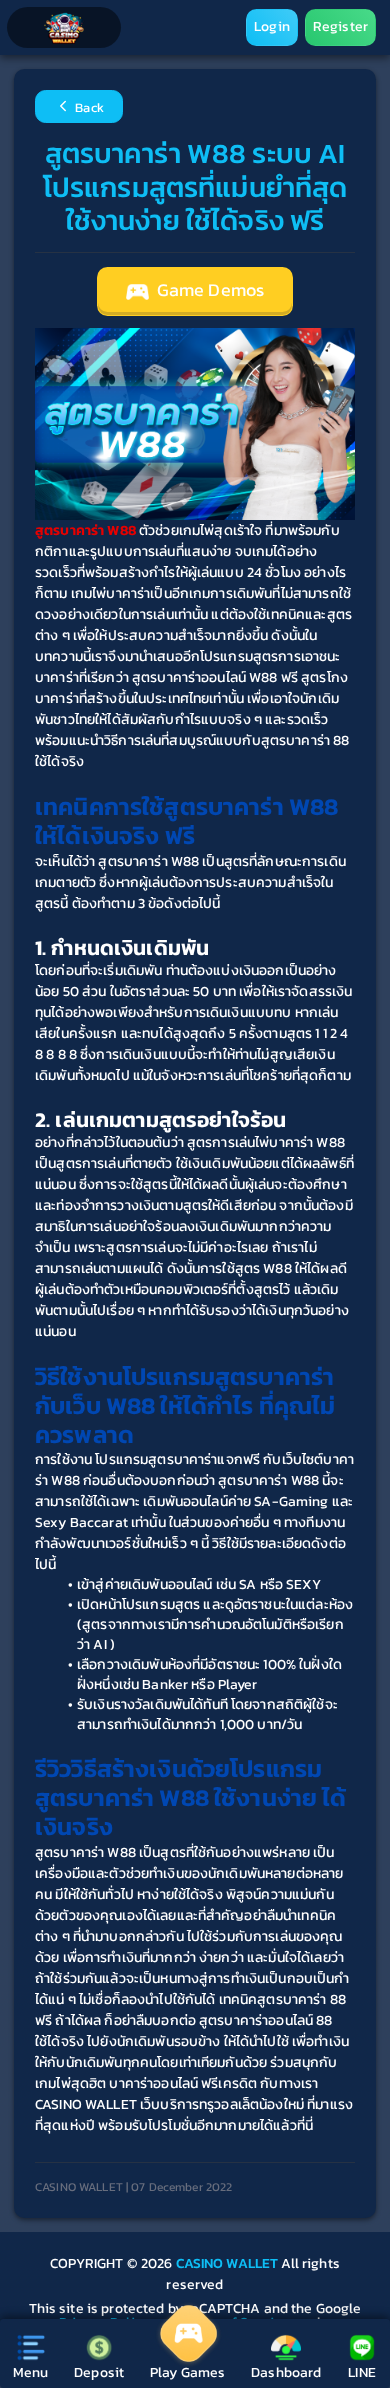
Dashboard (286, 2372)
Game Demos (209, 290)
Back (88, 108)
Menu (31, 2372)
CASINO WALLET (229, 2263)
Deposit (99, 2372)
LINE (362, 2372)
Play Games (187, 2372)
